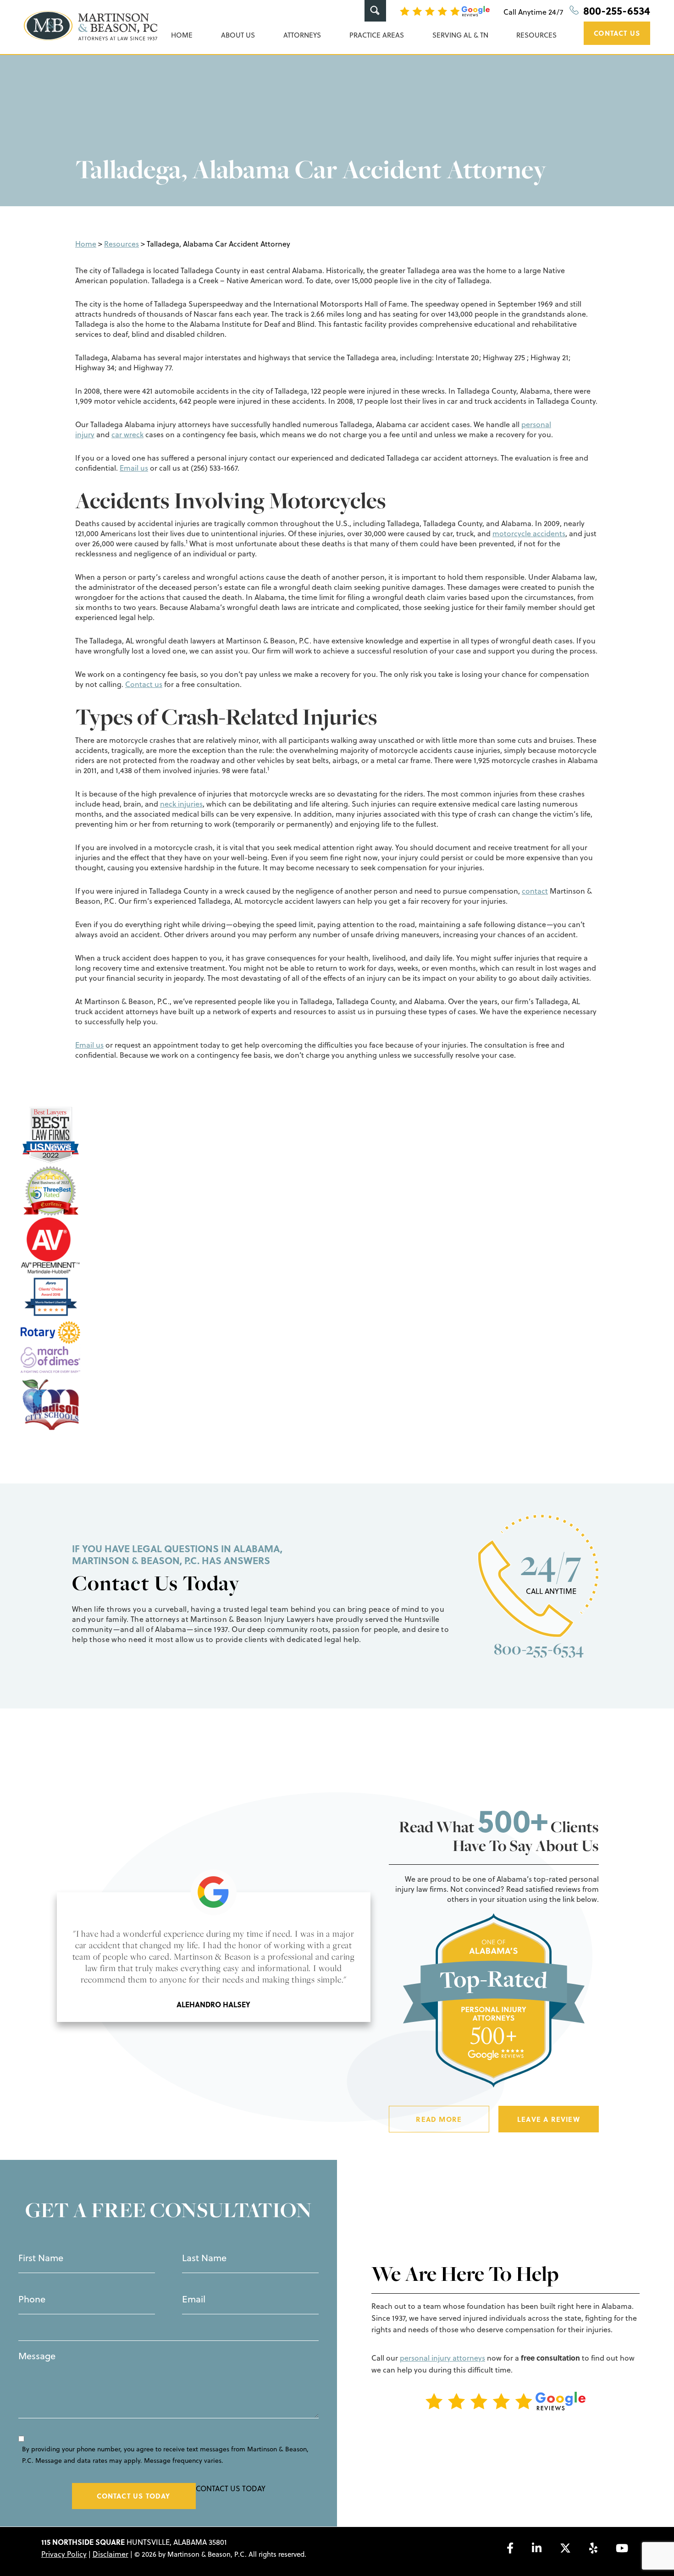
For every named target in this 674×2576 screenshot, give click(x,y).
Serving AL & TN (460, 35)
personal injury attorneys (442, 2358)
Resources (536, 35)
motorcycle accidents (529, 533)
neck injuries (181, 804)
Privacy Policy (64, 2554)
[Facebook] (510, 2548)
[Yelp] (593, 2548)
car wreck (127, 434)
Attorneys (302, 35)
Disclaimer (110, 2554)
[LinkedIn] (537, 2548)
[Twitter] (565, 2548)
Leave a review (549, 2119)
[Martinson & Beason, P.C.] (91, 26)
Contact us (144, 684)
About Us (238, 35)
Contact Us (617, 33)
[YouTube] (622, 2548)
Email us (134, 468)
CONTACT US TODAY (133, 2496)
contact (535, 891)
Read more (439, 2119)
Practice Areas (377, 35)
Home (182, 35)
